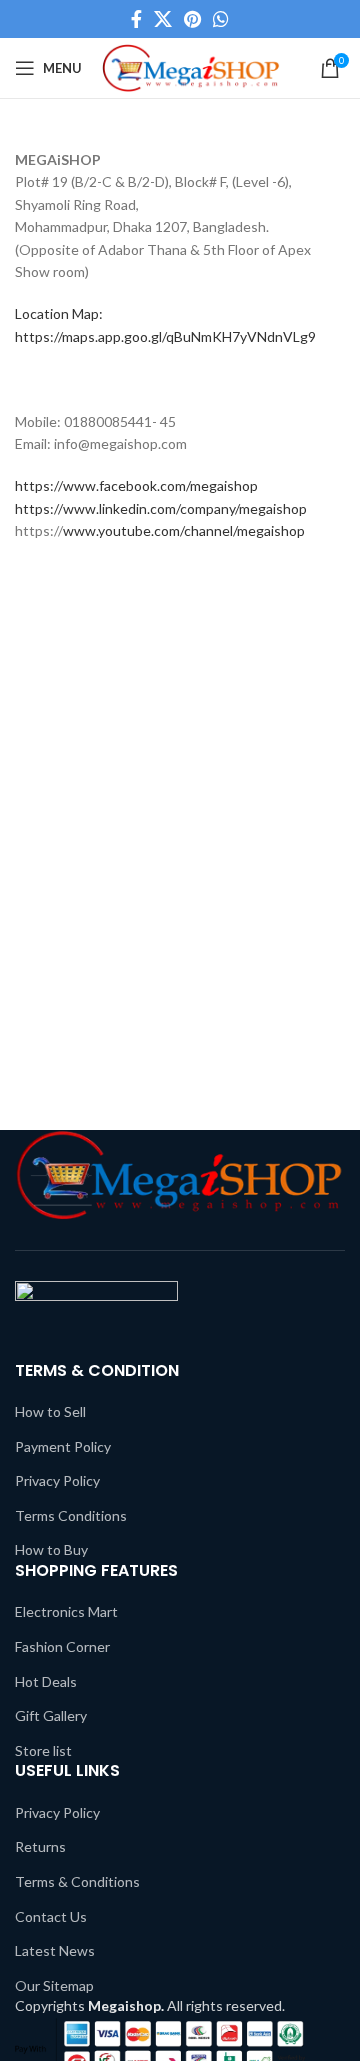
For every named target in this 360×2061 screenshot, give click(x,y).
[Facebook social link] (136, 19)
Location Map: (59, 313)
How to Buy (51, 1549)
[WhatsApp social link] (221, 19)
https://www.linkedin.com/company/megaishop (161, 508)
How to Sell (50, 1411)
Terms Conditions (71, 1515)
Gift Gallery (51, 1715)
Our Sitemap (54, 1985)
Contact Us (51, 1916)
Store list (43, 1750)
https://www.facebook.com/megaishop (136, 485)
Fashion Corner (62, 1646)
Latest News (55, 1950)
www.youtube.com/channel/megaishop (184, 530)
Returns (40, 1846)
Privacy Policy (57, 1480)
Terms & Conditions (77, 1881)
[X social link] (163, 19)
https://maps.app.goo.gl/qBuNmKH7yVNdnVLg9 (165, 336)
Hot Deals (46, 1681)
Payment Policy (63, 1446)
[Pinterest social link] (192, 19)
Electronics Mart (66, 1611)
